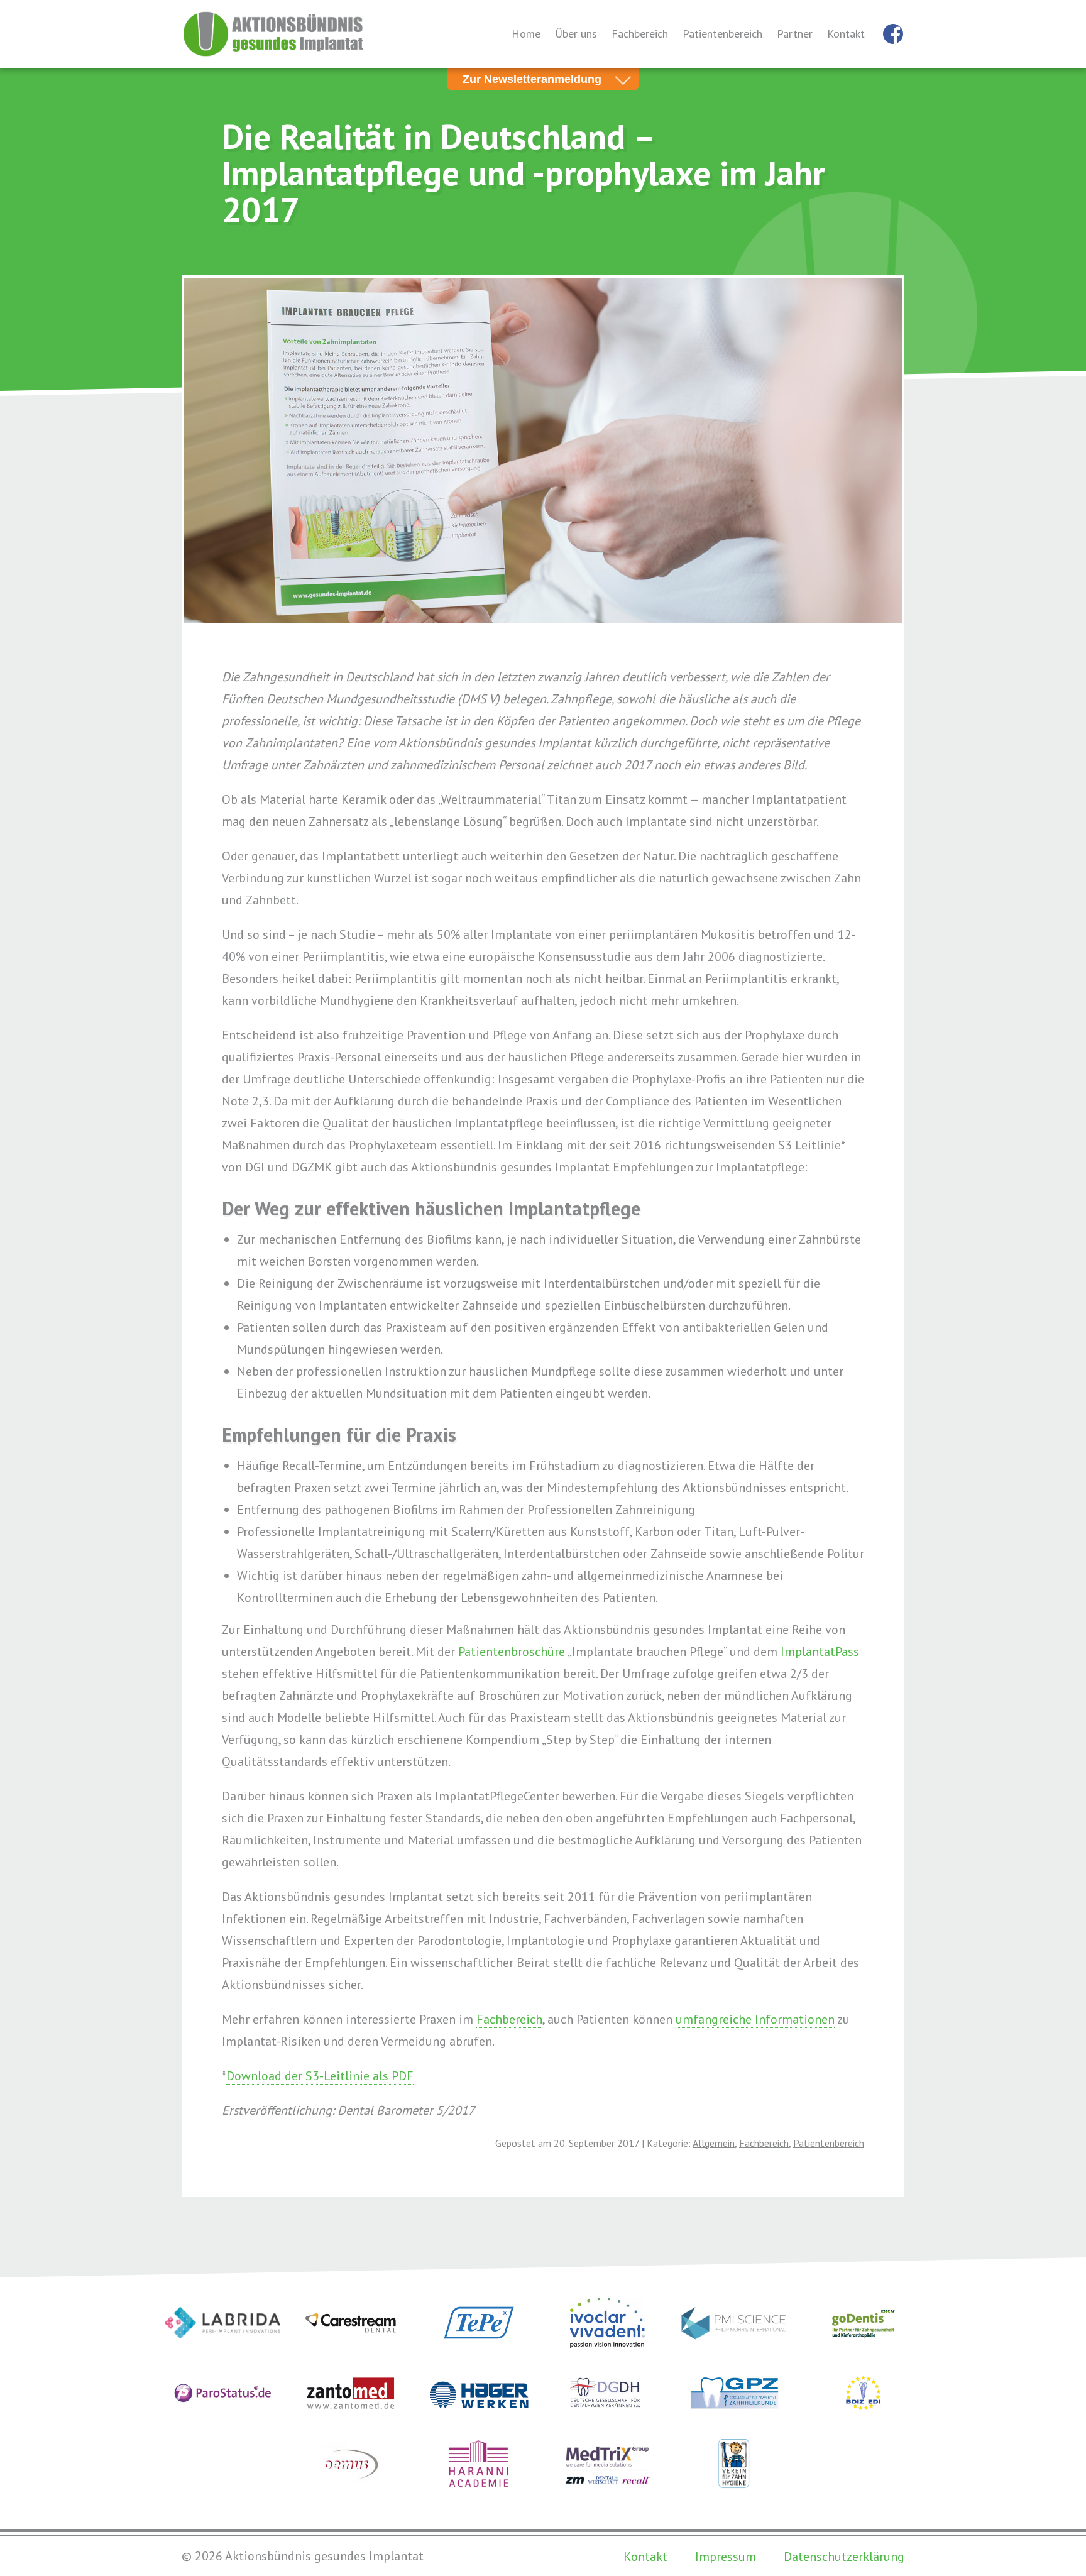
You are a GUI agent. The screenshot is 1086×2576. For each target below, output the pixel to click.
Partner (795, 34)
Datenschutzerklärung (844, 2557)
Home (526, 34)
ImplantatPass (820, 1652)
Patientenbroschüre (512, 1652)
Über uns (576, 34)
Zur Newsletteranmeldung (532, 79)
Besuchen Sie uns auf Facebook (893, 34)
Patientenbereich (722, 34)
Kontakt (846, 34)
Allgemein (714, 2143)
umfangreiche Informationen (755, 2019)
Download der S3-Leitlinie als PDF (320, 2076)
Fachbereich (640, 34)
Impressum (726, 2557)
